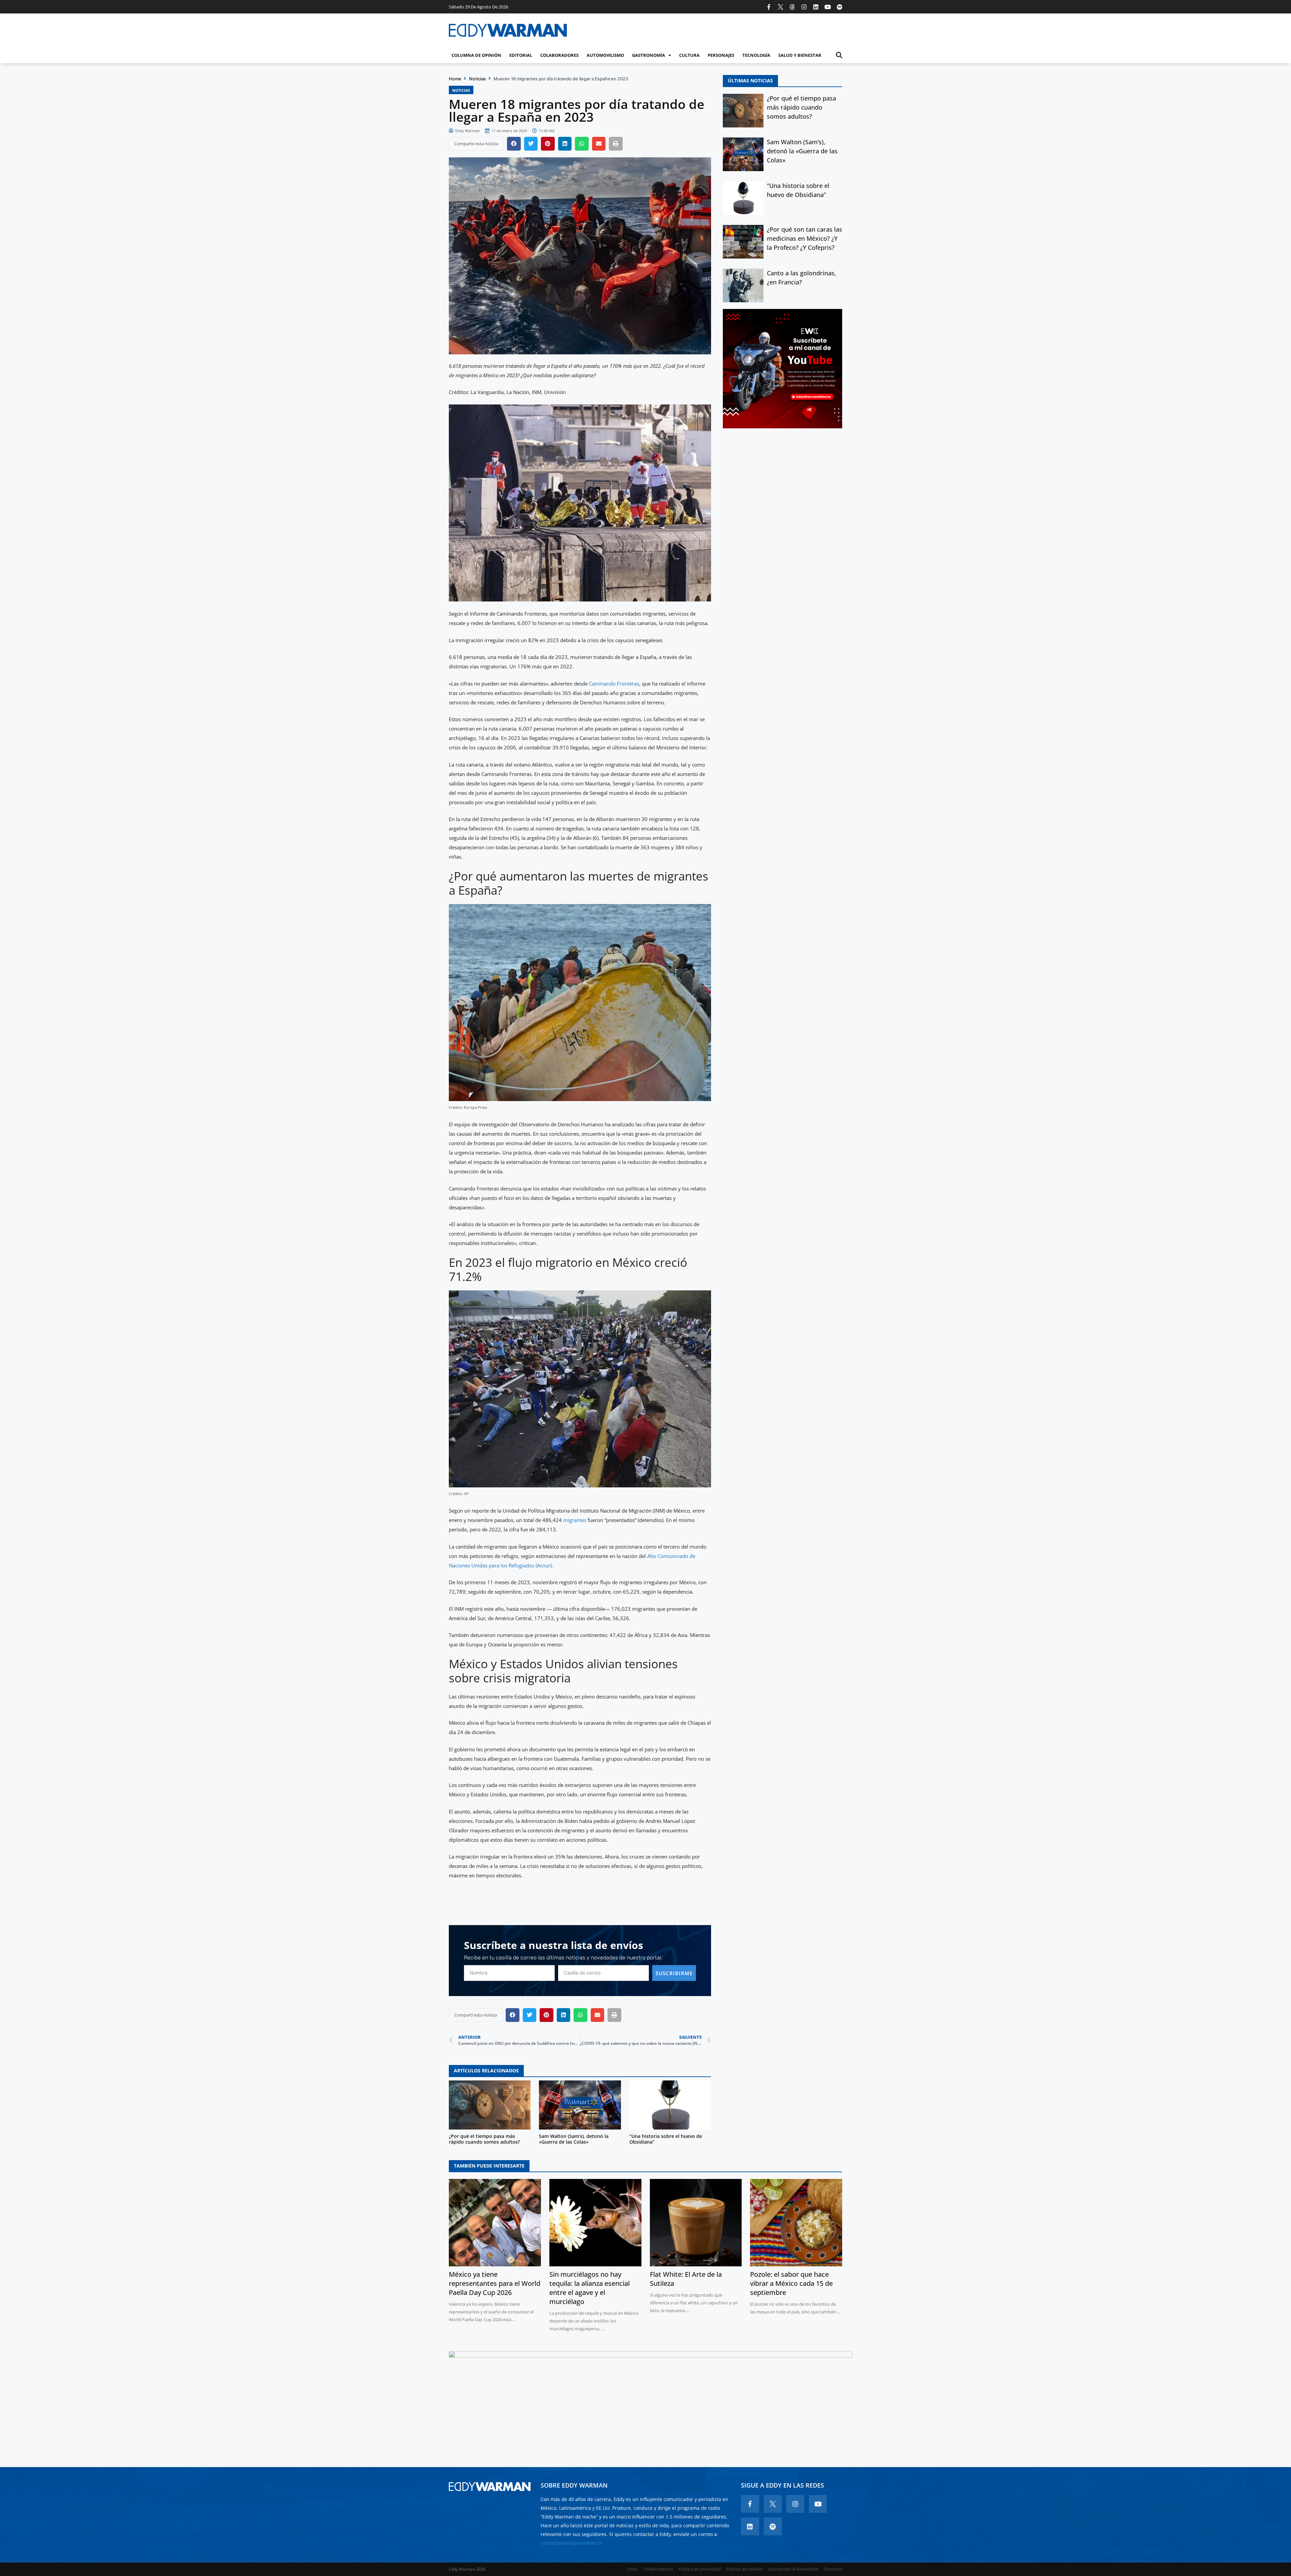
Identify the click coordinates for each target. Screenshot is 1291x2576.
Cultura (689, 55)
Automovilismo (605, 55)
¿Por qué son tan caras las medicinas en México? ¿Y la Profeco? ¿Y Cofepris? (805, 238)
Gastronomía (649, 55)
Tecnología (756, 55)
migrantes (575, 1520)
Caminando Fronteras (614, 684)
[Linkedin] (816, 7)
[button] (839, 55)
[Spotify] (839, 7)
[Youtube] (828, 7)
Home (455, 79)
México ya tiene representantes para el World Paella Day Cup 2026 (495, 2283)
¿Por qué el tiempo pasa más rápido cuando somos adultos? (484, 2139)
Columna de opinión (476, 55)
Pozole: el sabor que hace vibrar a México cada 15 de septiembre (791, 2283)
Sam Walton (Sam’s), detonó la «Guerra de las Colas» (574, 2139)
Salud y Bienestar (800, 55)
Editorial (521, 55)
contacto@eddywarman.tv (571, 2543)
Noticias (477, 79)
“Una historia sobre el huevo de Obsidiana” (666, 2139)
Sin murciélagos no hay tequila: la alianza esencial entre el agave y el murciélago (590, 2288)
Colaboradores (559, 55)
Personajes (721, 55)
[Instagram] (804, 7)
